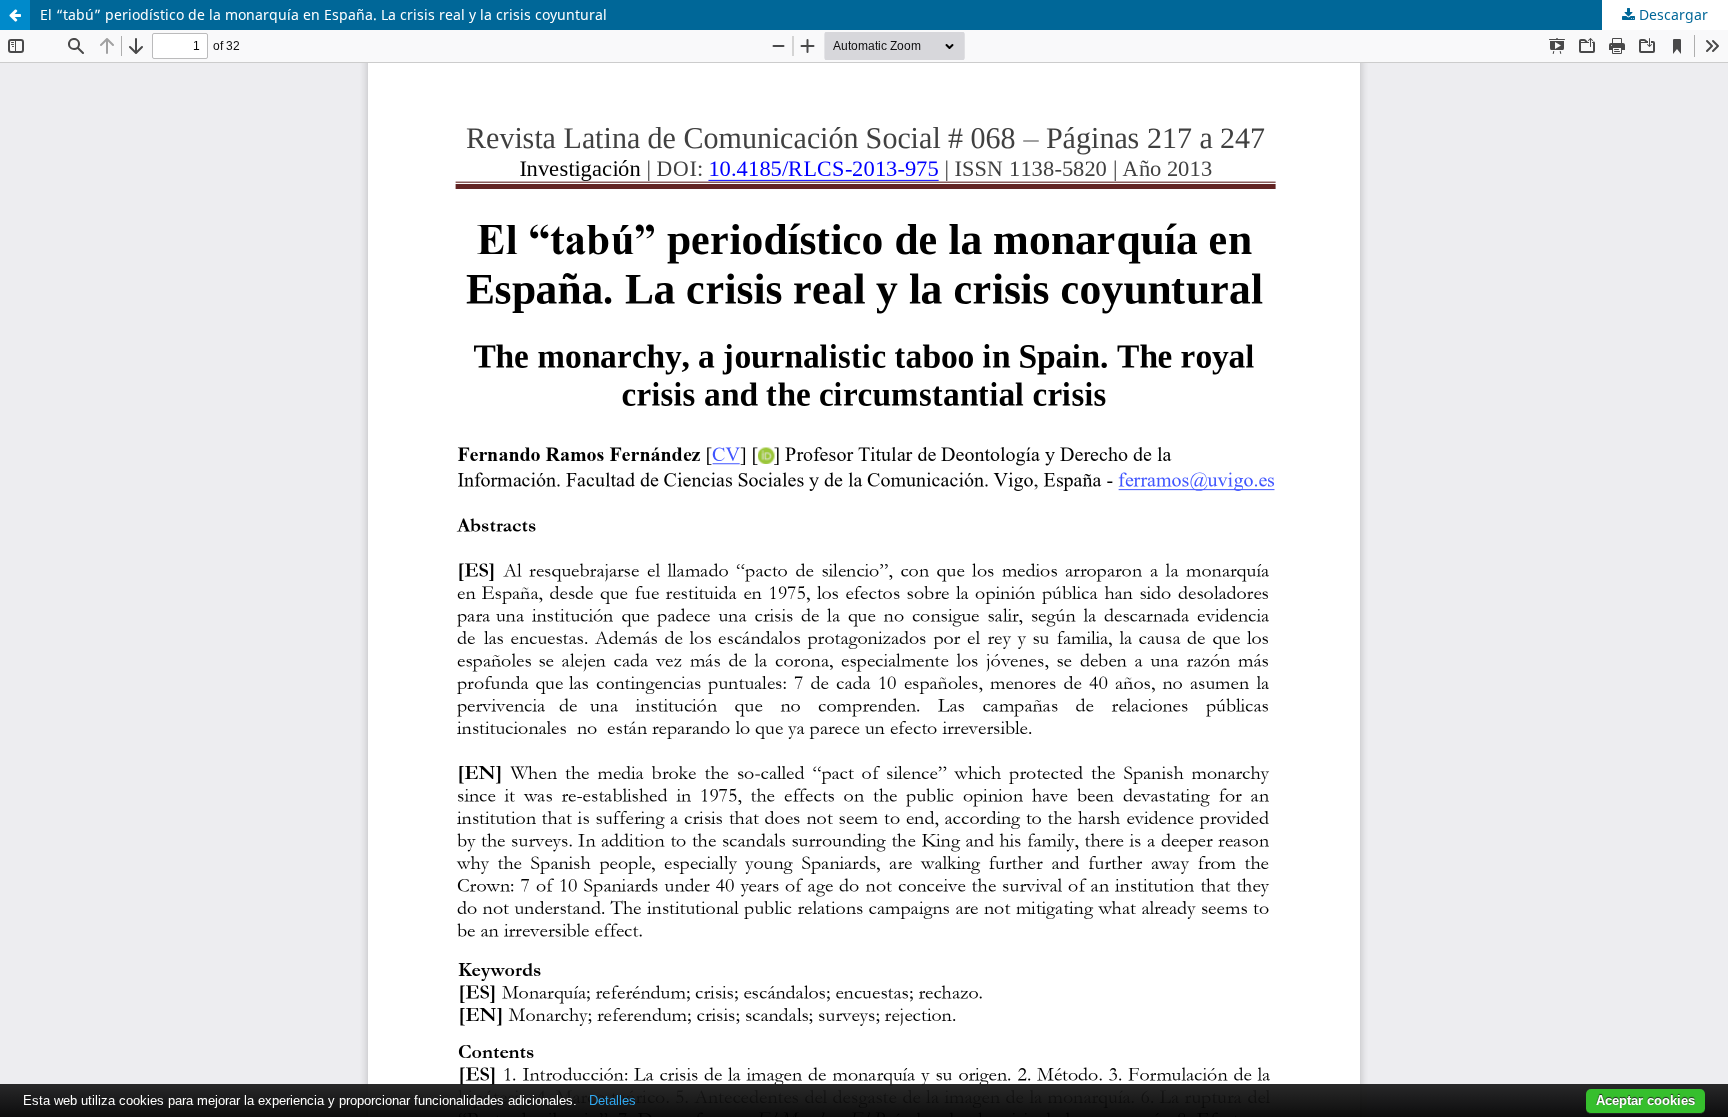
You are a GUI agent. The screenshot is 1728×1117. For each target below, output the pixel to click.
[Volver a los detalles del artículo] (15, 15)
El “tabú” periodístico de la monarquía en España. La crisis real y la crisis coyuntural (323, 14)
